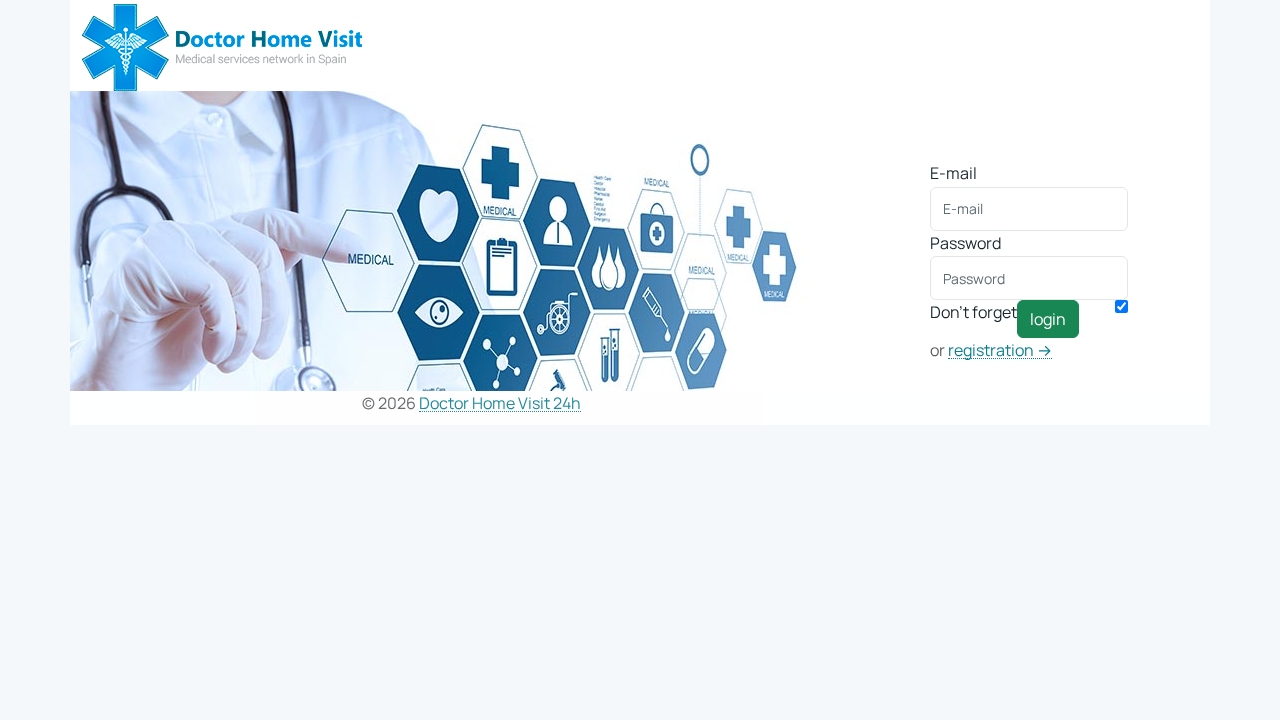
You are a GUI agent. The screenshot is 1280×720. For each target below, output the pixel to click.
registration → (1000, 350)
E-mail (953, 173)
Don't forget (973, 312)
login (1048, 319)
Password (965, 243)
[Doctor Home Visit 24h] (222, 44)
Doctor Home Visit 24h (500, 403)
